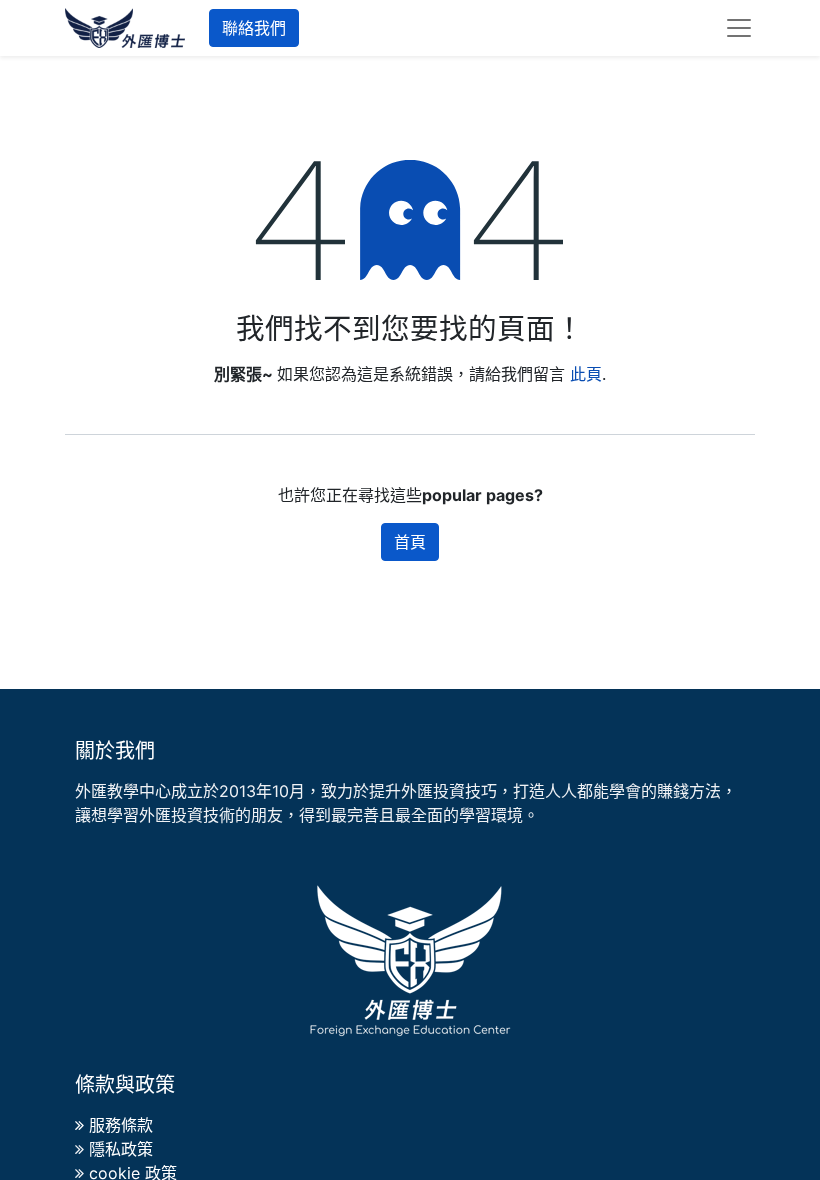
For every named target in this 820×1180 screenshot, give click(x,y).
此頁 (586, 374)
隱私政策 (121, 1149)
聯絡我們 (254, 28)
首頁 (410, 542)
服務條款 (121, 1125)
